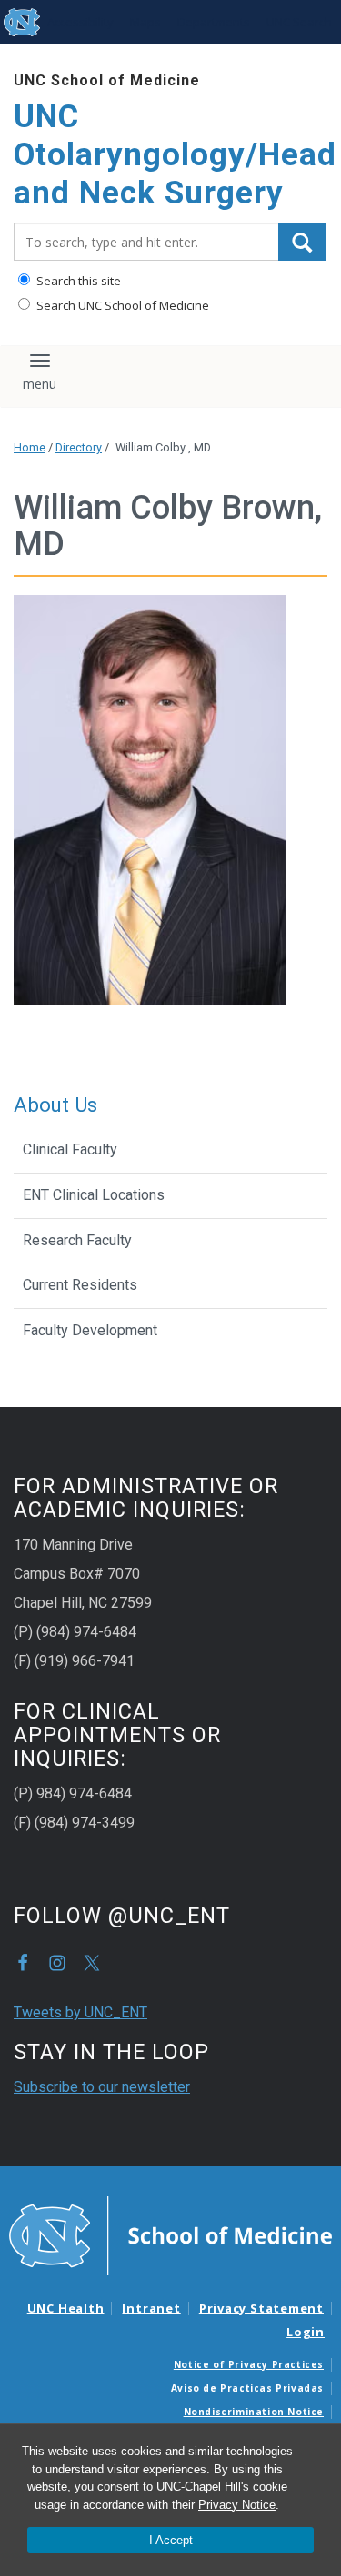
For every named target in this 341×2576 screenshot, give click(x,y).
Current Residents (80, 1285)
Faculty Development (90, 1330)
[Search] (302, 242)
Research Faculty (77, 1240)
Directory (79, 447)
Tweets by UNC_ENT (80, 2012)
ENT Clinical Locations (94, 1195)
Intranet (151, 2308)
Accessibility (80, 22)
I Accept (171, 2540)
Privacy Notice (237, 2505)
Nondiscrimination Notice (254, 2412)
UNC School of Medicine (107, 80)
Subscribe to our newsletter (102, 2087)
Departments (214, 22)
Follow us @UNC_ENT (92, 1963)
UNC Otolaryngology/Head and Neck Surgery (170, 155)
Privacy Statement (261, 2308)
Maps (145, 22)
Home (30, 447)
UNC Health (66, 2308)
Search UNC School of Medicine (121, 305)
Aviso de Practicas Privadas (247, 2388)
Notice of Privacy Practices (249, 2364)
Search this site (77, 281)
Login (306, 2332)
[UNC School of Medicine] (170, 2234)
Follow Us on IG (57, 1963)
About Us (55, 1105)
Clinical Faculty (70, 1149)
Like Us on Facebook (23, 1963)
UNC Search (299, 22)
